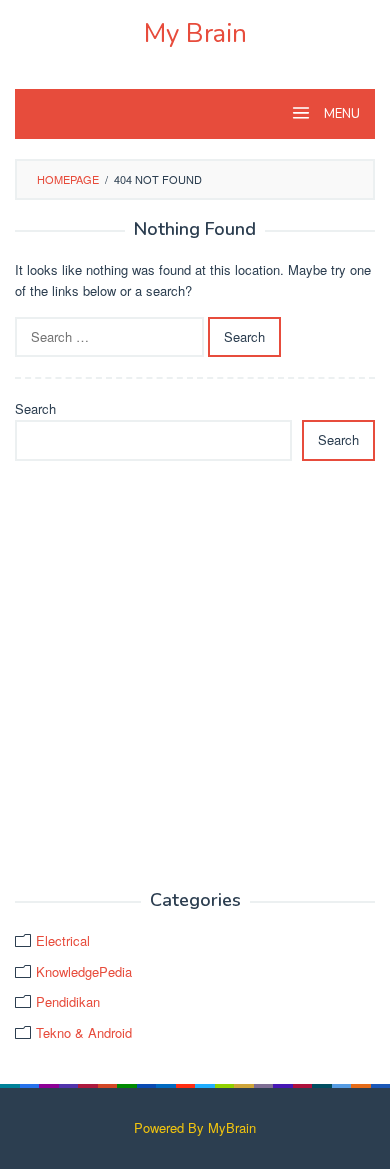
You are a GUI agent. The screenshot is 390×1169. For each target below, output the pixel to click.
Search (35, 408)
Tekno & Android (84, 1032)
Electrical (63, 940)
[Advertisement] (195, 676)
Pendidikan (68, 1001)
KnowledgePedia (84, 971)
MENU (340, 114)
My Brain (195, 33)
